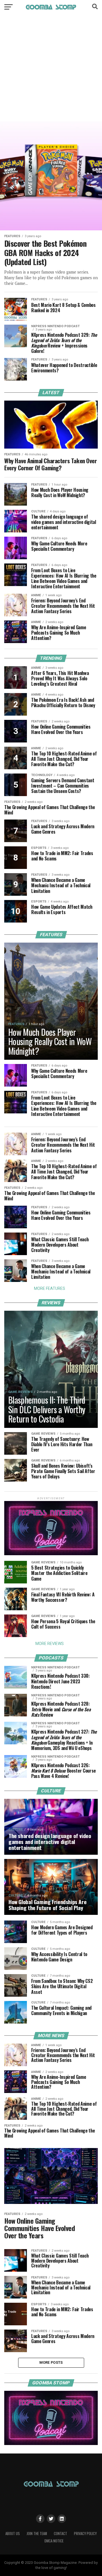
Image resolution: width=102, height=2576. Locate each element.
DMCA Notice (54, 2541)
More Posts (51, 2362)
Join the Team (37, 2534)
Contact (60, 2534)
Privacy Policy (85, 2534)
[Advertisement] (51, 72)
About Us (13, 2534)
